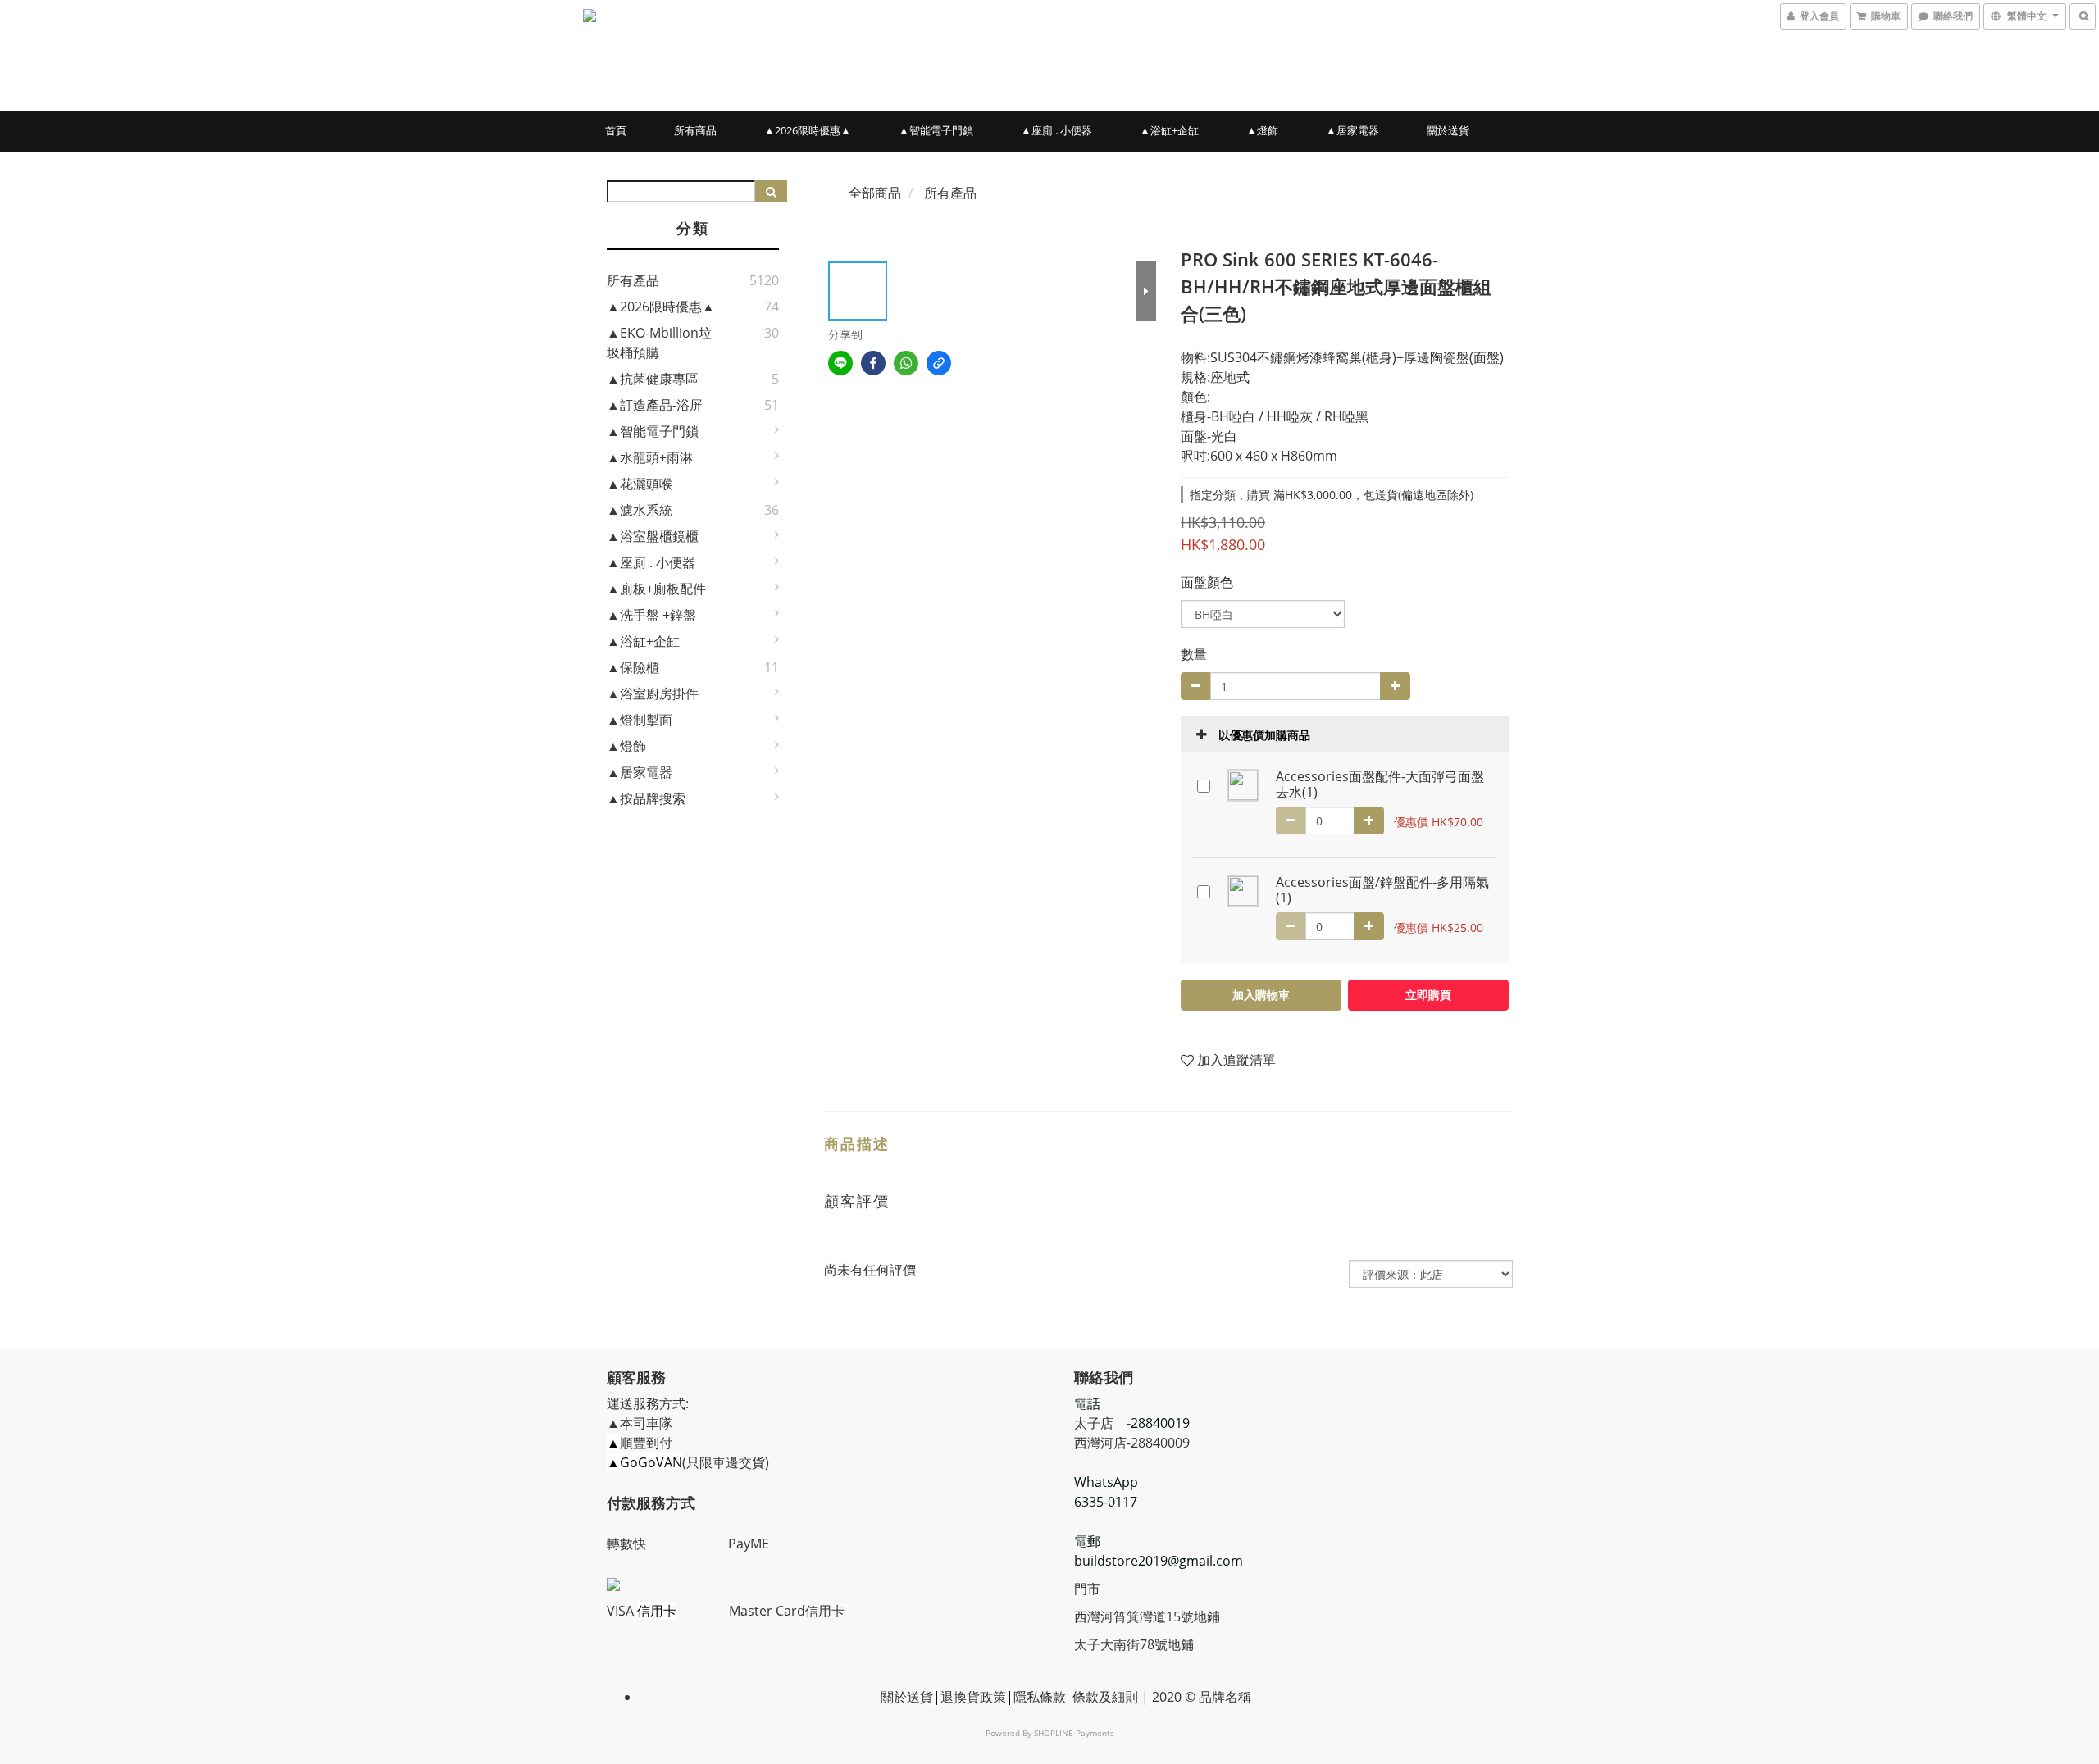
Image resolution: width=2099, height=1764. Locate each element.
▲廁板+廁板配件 (656, 589)
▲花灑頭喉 (640, 484)
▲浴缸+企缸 (1169, 130)
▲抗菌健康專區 (653, 379)
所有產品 (633, 280)
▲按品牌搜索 (646, 798)
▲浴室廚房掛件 (653, 693)
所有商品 (695, 130)
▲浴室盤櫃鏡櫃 (653, 536)
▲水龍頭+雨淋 (650, 457)
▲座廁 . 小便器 (1056, 130)
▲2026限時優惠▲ (808, 130)
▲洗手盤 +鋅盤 (651, 615)
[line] (840, 363)
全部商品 (875, 193)
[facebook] (873, 363)
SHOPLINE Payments (1074, 1733)
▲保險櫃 (633, 667)
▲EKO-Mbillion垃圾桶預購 (659, 343)
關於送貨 (1448, 130)
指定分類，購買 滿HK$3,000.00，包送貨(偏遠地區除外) (1332, 495)
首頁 (616, 130)
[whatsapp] (906, 363)
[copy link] (939, 363)
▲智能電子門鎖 (936, 130)
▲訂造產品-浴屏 (655, 405)
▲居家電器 (1352, 130)
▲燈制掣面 (640, 720)
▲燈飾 (1262, 130)
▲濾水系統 (640, 510)
